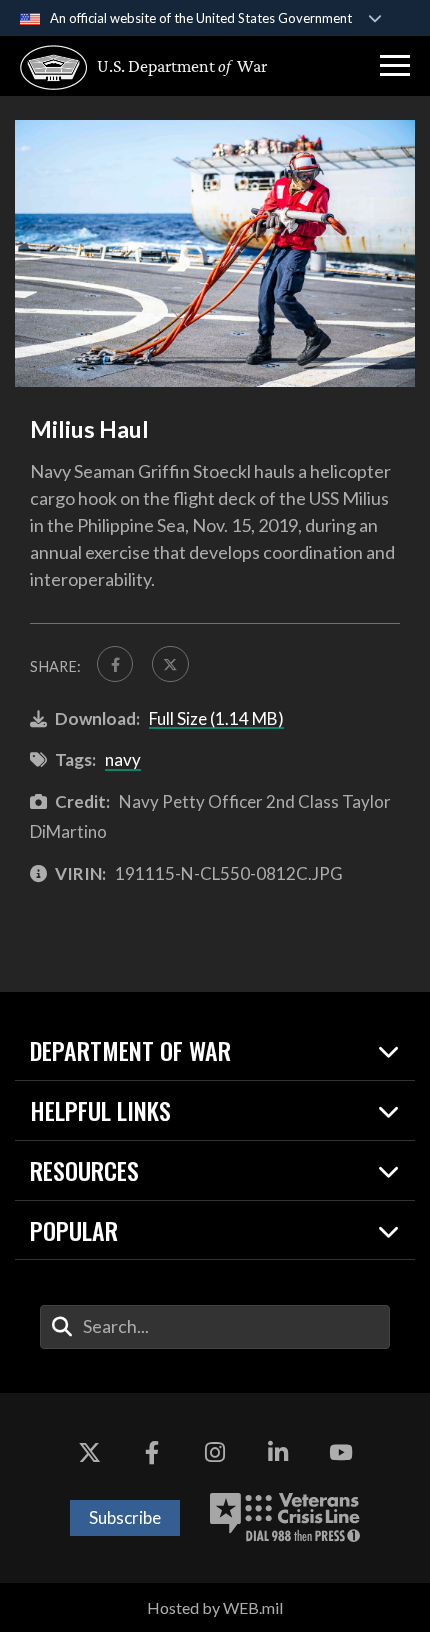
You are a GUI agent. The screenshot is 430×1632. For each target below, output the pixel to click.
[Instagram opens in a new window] (215, 1453)
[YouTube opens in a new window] (341, 1453)
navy (123, 759)
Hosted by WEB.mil (215, 1607)
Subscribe (125, 1517)
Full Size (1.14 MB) (216, 718)
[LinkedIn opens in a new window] (278, 1453)
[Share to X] (170, 664)
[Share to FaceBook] (115, 664)
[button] (395, 66)
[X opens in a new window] (89, 1453)
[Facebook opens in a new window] (152, 1453)
